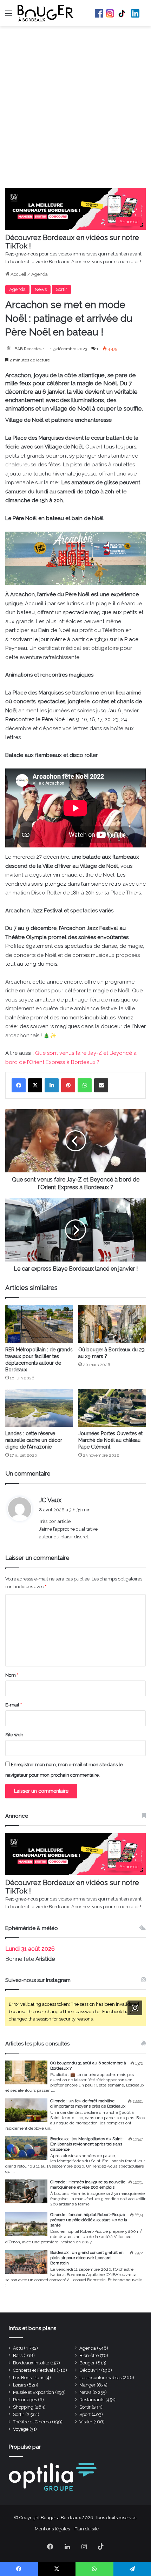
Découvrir (90, 2370)
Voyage (21, 2429)
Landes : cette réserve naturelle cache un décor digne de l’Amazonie (34, 1440)
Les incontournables (100, 2378)
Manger (87, 2385)
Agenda (40, 274)
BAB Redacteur (29, 349)
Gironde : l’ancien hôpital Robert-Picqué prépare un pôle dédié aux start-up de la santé (89, 2220)
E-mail (14, 1705)
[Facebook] (19, 1085)
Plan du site (87, 2529)
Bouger (87, 2363)
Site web (14, 1735)
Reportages (25, 2400)
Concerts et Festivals (34, 2370)
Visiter (86, 2422)
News (41, 289)
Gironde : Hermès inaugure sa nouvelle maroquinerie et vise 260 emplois (88, 2185)
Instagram (110, 13)
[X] (35, 1085)
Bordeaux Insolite (31, 2363)
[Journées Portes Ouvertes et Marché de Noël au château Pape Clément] (112, 1408)
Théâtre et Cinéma (32, 2422)
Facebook (99, 13)
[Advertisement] (75, 109)
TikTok (123, 13)
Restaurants (92, 2400)
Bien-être (89, 2355)
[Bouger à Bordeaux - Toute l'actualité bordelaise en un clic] (46, 13)
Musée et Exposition (34, 2392)
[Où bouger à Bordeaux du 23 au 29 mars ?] (112, 1324)
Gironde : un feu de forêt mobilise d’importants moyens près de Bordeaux (88, 2104)
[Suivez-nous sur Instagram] (135, 2008)
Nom (12, 1675)
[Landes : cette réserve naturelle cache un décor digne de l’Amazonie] (39, 1408)
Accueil (18, 274)
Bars (18, 2355)
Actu (18, 2348)
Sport (85, 2414)
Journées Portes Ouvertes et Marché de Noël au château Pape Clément (110, 1440)
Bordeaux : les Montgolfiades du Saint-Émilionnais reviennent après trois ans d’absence (87, 2144)
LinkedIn (135, 13)
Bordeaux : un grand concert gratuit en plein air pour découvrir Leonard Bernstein (87, 2258)
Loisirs (19, 2385)
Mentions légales (52, 2529)
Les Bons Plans (29, 2378)
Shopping (23, 2407)
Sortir (61, 289)
